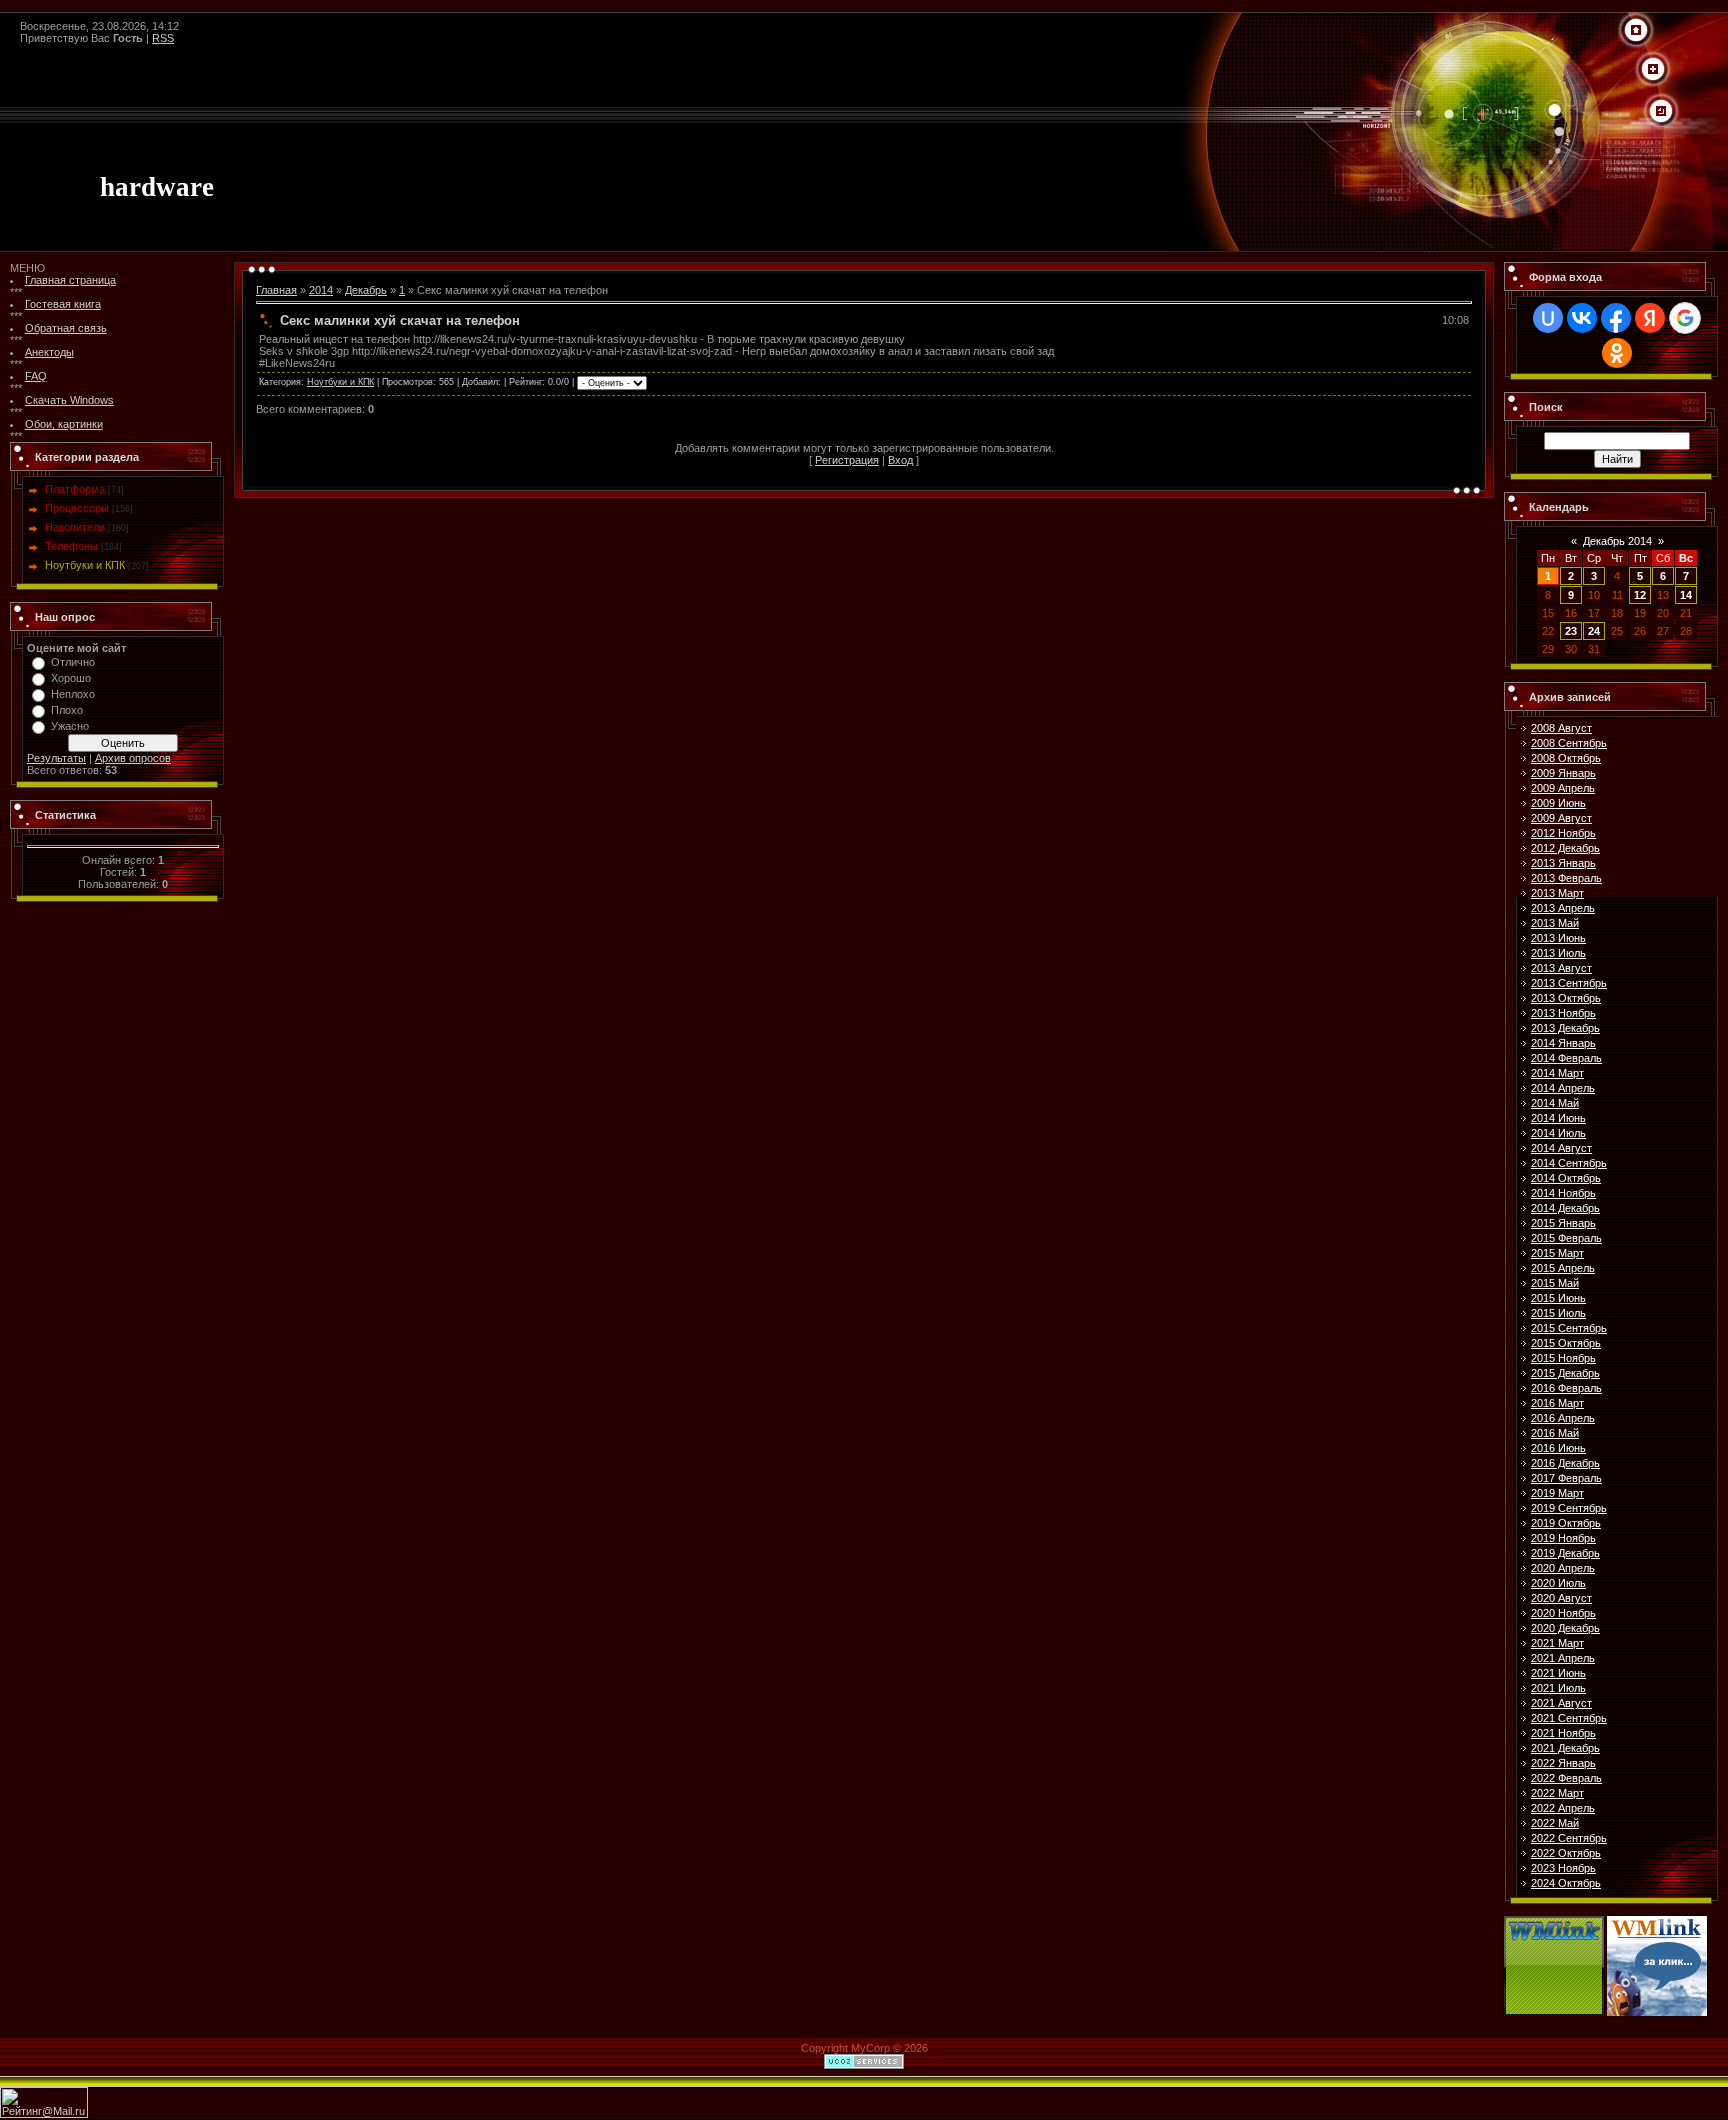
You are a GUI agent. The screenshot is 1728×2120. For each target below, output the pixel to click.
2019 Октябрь (1566, 1523)
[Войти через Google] (1685, 318)
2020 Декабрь (1565, 1628)
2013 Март (1557, 893)
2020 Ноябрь (1563, 1613)
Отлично (73, 662)
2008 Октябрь (1566, 758)
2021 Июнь (1558, 1673)
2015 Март (1557, 1253)
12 (1640, 595)
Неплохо (73, 694)
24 (1594, 631)
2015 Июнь (1558, 1298)
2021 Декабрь (1565, 1748)
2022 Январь (1563, 1763)
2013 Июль (1558, 953)
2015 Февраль (1566, 1238)
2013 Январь (1563, 863)
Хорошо (71, 678)
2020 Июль (1558, 1583)
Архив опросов (133, 758)
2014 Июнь (1558, 1118)
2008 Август (1561, 728)
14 (1686, 595)
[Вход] (1661, 112)
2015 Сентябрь (1569, 1328)
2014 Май (1555, 1103)
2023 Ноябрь (1563, 1868)
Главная (276, 290)
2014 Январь (1563, 1043)
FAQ (36, 376)
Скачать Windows (69, 400)
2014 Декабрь (1565, 1208)
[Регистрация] (1653, 70)
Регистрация (847, 460)
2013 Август (1561, 968)
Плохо (67, 710)
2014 (321, 290)
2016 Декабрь (1565, 1463)
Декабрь (366, 290)
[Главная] (1636, 31)
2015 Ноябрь (1563, 1358)
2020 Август (1561, 1598)
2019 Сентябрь (1569, 1508)
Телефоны (71, 546)
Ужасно (70, 726)
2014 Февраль (1566, 1058)
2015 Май (1555, 1283)
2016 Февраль (1566, 1388)
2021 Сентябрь (1569, 1718)
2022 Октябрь (1566, 1853)
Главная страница (70, 280)
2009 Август (1561, 818)
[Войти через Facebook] (1616, 318)
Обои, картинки (64, 424)
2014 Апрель (1563, 1088)
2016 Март (1557, 1403)
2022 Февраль (1566, 1778)
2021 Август (1561, 1703)
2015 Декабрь (1565, 1373)
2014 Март (1557, 1073)
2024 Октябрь (1566, 1883)
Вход (900, 460)
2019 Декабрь (1565, 1553)
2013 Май (1555, 923)
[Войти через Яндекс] (1650, 318)
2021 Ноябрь (1563, 1733)
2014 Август (1561, 1148)
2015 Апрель (1563, 1268)
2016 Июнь (1558, 1448)
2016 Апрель (1563, 1418)
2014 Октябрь (1566, 1178)
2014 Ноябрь (1563, 1193)
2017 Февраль (1566, 1478)
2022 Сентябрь (1569, 1838)
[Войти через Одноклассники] (1617, 353)
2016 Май (1555, 1433)
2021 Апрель (1563, 1658)
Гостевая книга (63, 304)
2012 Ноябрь (1563, 833)
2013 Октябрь (1566, 998)
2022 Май (1555, 1823)
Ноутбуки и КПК (85, 565)
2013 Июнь (1558, 938)
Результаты (56, 758)
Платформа (75, 489)
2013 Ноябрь (1563, 1013)
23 (1571, 631)
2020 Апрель (1563, 1568)
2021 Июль (1558, 1688)
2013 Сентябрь (1569, 983)
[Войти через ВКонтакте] (1582, 318)
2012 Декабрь (1565, 848)
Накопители (75, 527)
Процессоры (77, 508)
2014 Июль (1558, 1133)
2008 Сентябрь (1569, 743)
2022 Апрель (1563, 1808)
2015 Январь (1563, 1223)
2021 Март (1557, 1643)
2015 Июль (1558, 1313)
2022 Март (1557, 1793)
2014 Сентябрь (1569, 1163)
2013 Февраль (1566, 878)
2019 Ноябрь (1563, 1538)
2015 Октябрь (1566, 1343)
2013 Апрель (1563, 908)
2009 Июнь (1558, 803)
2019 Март (1557, 1493)
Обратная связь (66, 328)
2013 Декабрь (1565, 1028)
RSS (163, 38)
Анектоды (49, 352)
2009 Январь (1563, 773)
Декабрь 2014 (1617, 541)
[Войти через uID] (1548, 318)
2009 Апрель (1563, 788)
